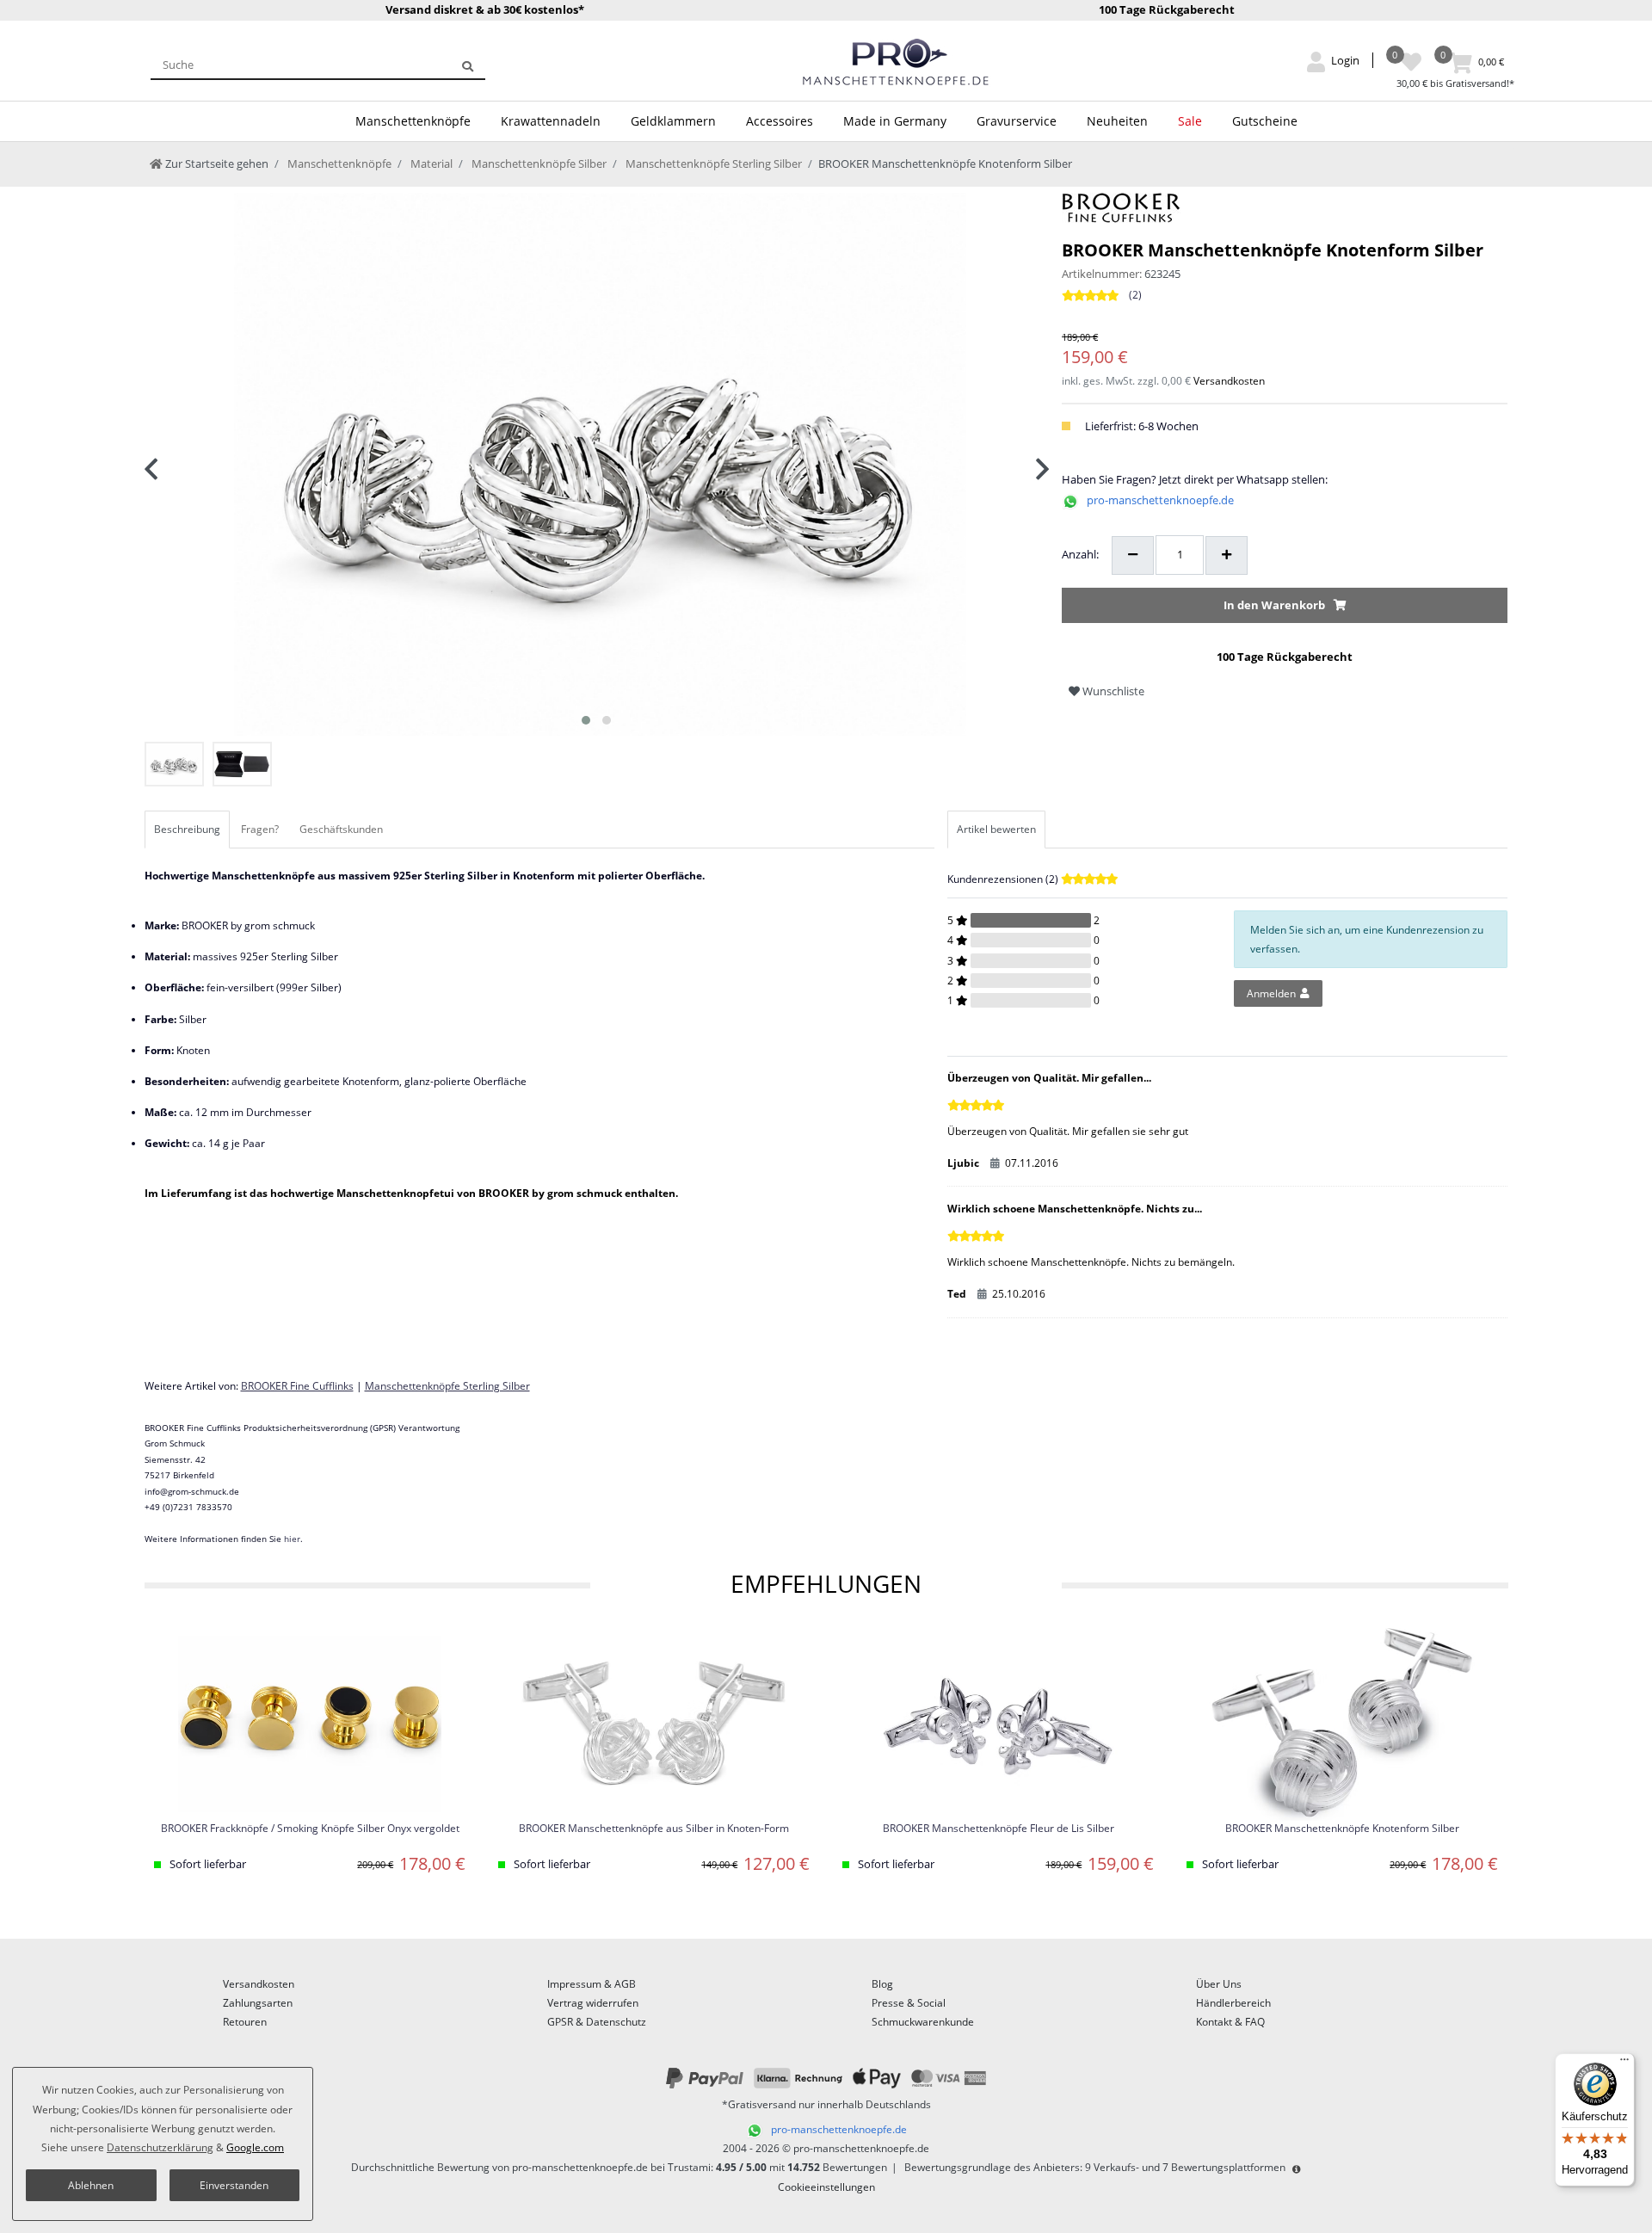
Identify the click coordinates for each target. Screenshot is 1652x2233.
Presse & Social (909, 2003)
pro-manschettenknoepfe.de (1160, 500)
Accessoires (780, 121)
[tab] (188, 830)
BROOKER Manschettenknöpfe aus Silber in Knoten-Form (654, 1829)
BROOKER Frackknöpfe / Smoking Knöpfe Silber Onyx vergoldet (310, 1829)
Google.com (255, 2147)
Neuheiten (1117, 121)
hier (292, 1539)
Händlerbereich (1233, 2003)
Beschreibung (187, 829)
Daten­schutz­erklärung (160, 2147)
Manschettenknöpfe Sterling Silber (712, 163)
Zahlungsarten (258, 2003)
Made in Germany (895, 121)
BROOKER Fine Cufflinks (297, 1386)
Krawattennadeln (551, 121)
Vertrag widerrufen (593, 2003)
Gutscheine (1265, 121)
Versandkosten (1229, 381)
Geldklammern (673, 121)
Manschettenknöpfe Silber (538, 163)
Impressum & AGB (592, 1984)
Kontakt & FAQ (1230, 2022)
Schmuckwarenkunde (923, 2022)
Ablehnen (91, 2185)
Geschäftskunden (341, 829)
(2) (1135, 295)
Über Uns (1219, 1984)
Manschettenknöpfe (413, 121)
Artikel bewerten (996, 829)
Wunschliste (1112, 691)
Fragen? (260, 829)
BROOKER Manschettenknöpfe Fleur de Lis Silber (999, 1829)
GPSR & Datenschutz (597, 2022)
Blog (882, 1984)
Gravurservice (1017, 121)
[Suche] (468, 65)
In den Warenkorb (1274, 605)
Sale (1190, 121)
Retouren (245, 2022)
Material (430, 163)
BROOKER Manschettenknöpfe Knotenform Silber (1342, 1829)
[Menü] (1624, 2063)
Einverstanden (234, 2185)
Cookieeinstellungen (826, 2187)
